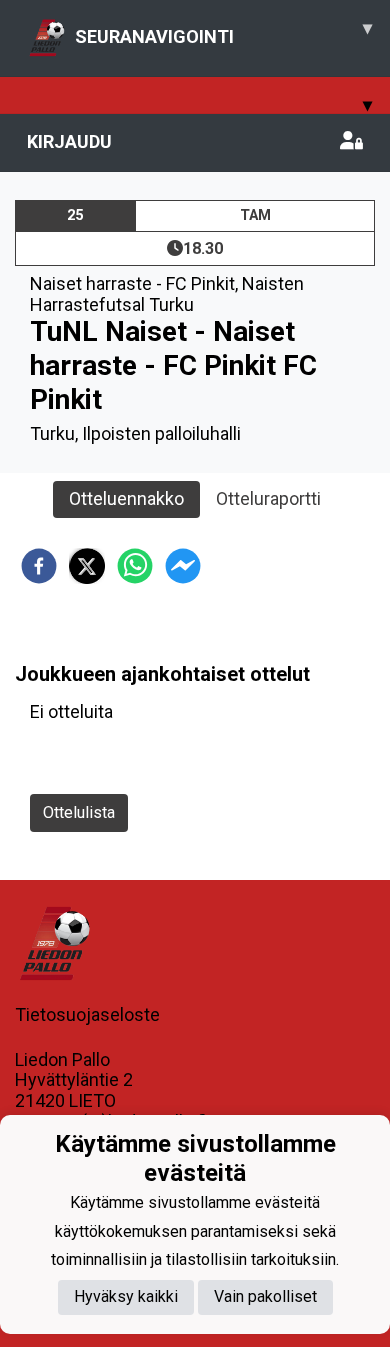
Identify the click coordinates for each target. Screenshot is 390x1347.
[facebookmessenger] (183, 566)
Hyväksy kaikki (126, 1296)
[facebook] (39, 566)
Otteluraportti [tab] (268, 498)
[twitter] (87, 566)
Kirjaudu (69, 141)
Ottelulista (79, 812)
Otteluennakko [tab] (126, 498)
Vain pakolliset (265, 1296)
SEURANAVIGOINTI (223, 32)
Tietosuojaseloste (87, 1014)
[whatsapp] (135, 566)
